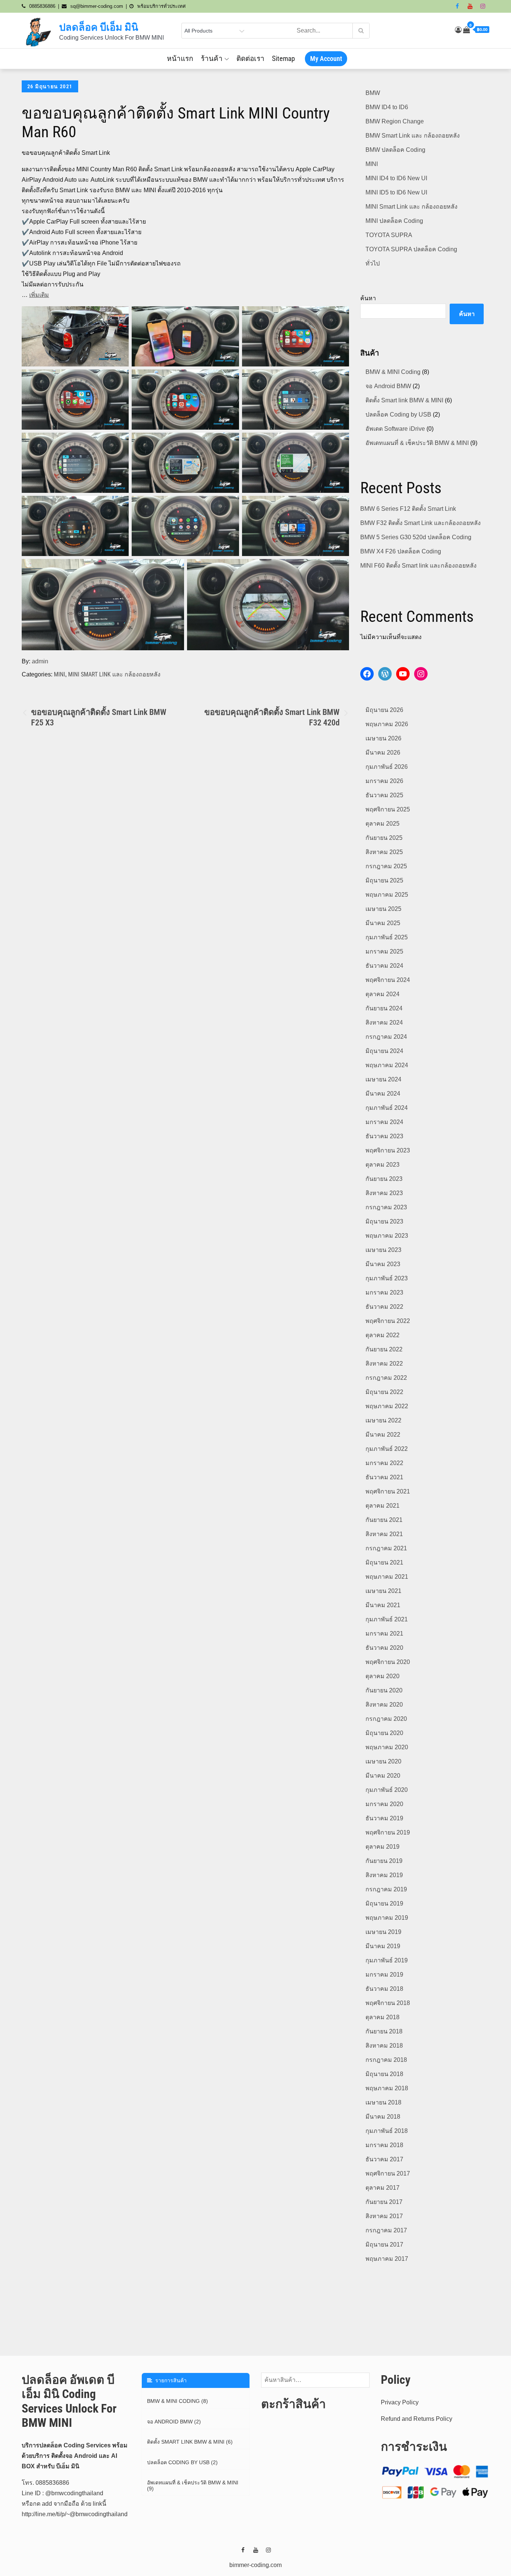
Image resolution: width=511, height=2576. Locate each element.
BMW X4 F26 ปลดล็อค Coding (401, 551)
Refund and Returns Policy (417, 2419)
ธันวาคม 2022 (384, 1307)
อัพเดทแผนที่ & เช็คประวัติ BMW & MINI (417, 443)
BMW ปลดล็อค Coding (395, 150)
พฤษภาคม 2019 (387, 1918)
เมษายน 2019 (383, 1932)
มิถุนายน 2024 (384, 1051)
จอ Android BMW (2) (174, 2422)
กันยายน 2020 (384, 1690)
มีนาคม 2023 (383, 1264)
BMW (373, 93)
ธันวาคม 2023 (384, 1136)
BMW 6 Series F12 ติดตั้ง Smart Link (408, 509)
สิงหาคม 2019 (384, 1875)
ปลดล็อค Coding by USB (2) (182, 2462)
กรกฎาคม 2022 (386, 1378)
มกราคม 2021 (384, 1634)
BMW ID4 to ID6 (387, 107)
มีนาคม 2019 (383, 1946)
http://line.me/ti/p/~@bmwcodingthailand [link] (75, 2514)
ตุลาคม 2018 (383, 2017)
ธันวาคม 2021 (384, 1477)
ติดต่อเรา (250, 59)
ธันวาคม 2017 (384, 2159)
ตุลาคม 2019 (383, 1847)
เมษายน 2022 (383, 1420)
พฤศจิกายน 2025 (388, 809)
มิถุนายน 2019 (384, 1903)
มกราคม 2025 (384, 951)
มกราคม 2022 (384, 1463)
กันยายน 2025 (384, 838)
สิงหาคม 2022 (384, 1364)
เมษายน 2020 (383, 1761)
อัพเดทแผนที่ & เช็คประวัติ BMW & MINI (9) (193, 2486)
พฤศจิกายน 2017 (388, 2173)
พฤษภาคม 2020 (387, 1747)
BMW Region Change (395, 121)
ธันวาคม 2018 (384, 1989)
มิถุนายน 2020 (384, 1733)
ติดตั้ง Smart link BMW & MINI (404, 400)
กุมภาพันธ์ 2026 (387, 767)
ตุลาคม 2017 (383, 2188)
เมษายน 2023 (383, 1250)
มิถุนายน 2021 (384, 1562)
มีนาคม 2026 (383, 753)
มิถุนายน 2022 (384, 1392)
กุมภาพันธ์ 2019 (387, 1960)
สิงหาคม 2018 (384, 2046)
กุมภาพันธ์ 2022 (387, 1449)
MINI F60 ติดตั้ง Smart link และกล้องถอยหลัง (418, 566)
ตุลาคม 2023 (383, 1165)
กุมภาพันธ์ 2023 (387, 1278)
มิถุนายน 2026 (384, 710)
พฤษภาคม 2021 (387, 1577)
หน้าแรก (180, 59)
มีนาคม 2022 (383, 1435)
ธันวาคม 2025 (384, 795)
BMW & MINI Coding (393, 372)
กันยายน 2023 (384, 1179)
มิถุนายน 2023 (384, 1221)
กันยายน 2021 (384, 1520)
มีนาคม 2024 (383, 1094)
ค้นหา (368, 298)
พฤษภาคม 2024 (387, 1065)
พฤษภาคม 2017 (387, 2259)
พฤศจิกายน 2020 (388, 1662)
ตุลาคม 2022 (383, 1335)
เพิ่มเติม (39, 295)
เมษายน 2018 (383, 2102)
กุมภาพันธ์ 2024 (387, 1108)
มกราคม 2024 (384, 1122)
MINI (59, 674)
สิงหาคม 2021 (384, 1534)
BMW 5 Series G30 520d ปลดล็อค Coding (416, 537)
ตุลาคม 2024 (383, 994)
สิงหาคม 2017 (384, 2216)
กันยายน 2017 (384, 2202)
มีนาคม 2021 (383, 1605)
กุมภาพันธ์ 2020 (387, 1790)
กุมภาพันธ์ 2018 (387, 2131)
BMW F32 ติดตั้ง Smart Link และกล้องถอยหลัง (420, 523)
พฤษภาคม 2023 (387, 1236)
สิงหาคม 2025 (384, 852)
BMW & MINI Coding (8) (178, 2401)
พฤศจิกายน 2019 (388, 1832)
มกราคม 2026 (384, 781)
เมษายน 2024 (383, 1079)
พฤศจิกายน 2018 (388, 2003)
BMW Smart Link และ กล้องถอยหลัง (413, 136)
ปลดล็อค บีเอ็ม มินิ (99, 27)
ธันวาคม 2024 (384, 966)
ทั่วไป (373, 263)
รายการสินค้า (169, 2380)
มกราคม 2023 (384, 1292)
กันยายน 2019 (384, 1861)
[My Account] (458, 30)
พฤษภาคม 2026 (387, 724)
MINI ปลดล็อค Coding (394, 221)
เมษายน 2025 (383, 909)
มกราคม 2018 (384, 2145)
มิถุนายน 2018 (384, 2074)
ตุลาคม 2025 (383, 824)
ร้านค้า (212, 59)
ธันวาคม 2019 (384, 1818)
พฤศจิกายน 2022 (388, 1321)
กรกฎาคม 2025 (386, 866)
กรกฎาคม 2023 (386, 1207)
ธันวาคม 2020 (384, 1648)
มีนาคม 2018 (383, 2117)
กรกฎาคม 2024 (386, 1037)
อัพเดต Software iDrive (395, 429)
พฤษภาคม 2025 (387, 895)
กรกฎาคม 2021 (386, 1548)
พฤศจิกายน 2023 (388, 1150)
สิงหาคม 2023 (384, 1193)
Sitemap (283, 59)
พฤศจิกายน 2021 (388, 1491)
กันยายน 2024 (384, 1008)
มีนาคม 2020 (383, 1776)
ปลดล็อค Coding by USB (398, 415)
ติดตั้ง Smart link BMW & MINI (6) (190, 2442)
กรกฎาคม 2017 (386, 2230)
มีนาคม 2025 (383, 923)
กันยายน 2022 (384, 1349)
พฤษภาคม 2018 (387, 2088)
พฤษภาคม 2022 (387, 1406)
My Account (326, 59)
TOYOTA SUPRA (389, 235)
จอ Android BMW (388, 386)
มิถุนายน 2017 (384, 2245)
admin (40, 661)
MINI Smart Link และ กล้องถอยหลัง (114, 674)
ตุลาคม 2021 (383, 1506)
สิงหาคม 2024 (384, 1023)
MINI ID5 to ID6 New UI (396, 192)
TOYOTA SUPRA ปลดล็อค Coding (411, 249)
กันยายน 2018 (384, 2031)
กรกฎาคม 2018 (386, 2060)
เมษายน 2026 (383, 738)
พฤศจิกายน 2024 (388, 980)
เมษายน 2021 (383, 1591)
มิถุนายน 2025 (384, 880)
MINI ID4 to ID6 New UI (396, 178)
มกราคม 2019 (384, 1975)
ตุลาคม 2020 (383, 1676)
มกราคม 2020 (384, 1804)
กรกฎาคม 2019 (386, 1889)
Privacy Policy (400, 2402)
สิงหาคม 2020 (384, 1705)
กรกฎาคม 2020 (386, 1719)
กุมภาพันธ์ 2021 (387, 1619)
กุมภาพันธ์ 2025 (387, 937)
